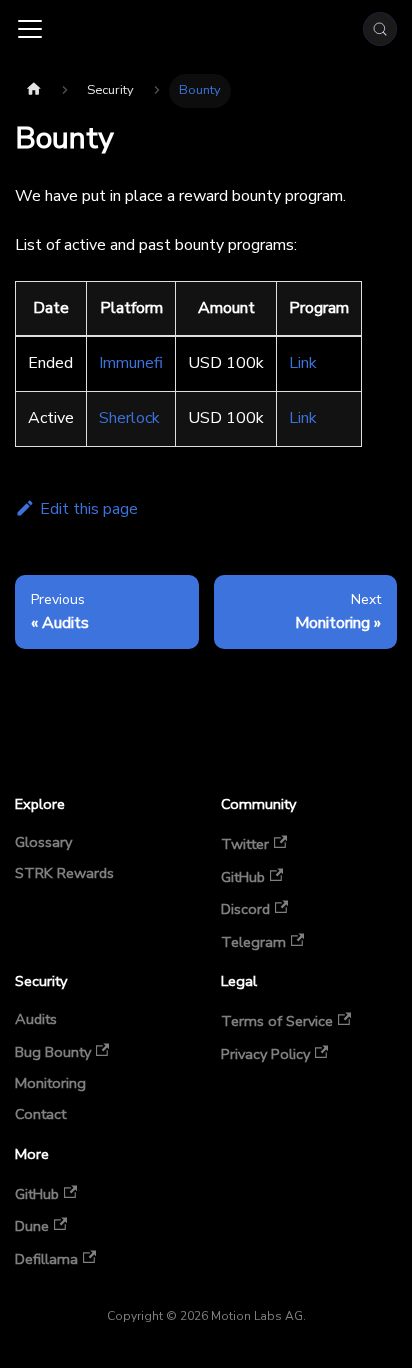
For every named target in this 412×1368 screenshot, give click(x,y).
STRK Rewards (64, 874)
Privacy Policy (265, 1053)
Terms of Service (277, 1020)
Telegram (253, 941)
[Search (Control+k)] (380, 29)
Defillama (46, 1258)
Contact (40, 1115)
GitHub (243, 876)
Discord (245, 908)
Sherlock (129, 418)
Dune (32, 1225)
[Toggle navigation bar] (30, 29)
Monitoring (50, 1084)
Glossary (43, 843)
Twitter (245, 843)
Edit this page (89, 509)
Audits (36, 1020)
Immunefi (131, 363)
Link (303, 363)
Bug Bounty (53, 1051)
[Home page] (34, 91)
